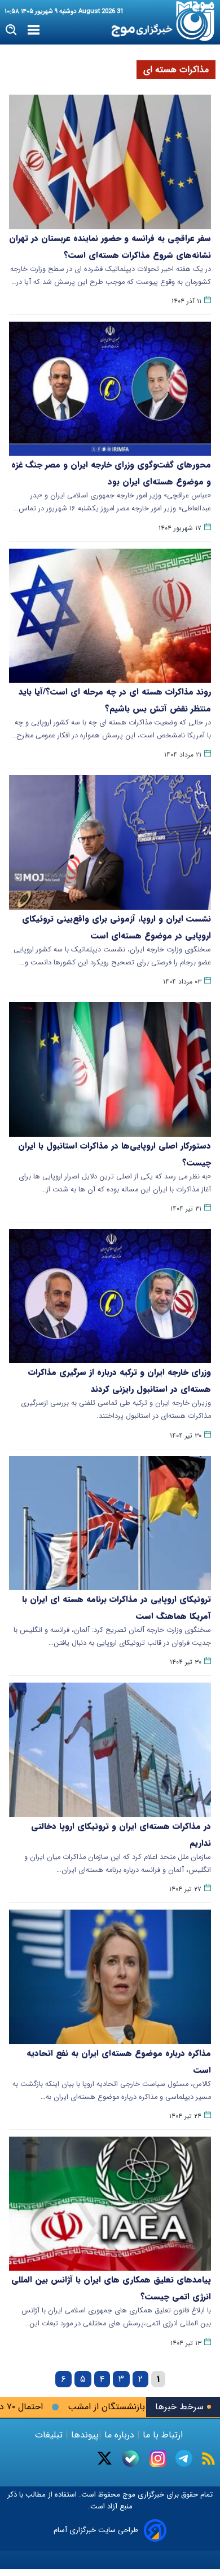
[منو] (34, 30)
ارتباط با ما (163, 2435)
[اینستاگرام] (158, 2458)
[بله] (131, 2459)
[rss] (208, 2459)
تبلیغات (50, 2435)
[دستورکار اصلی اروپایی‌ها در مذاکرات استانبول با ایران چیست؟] (110, 1069)
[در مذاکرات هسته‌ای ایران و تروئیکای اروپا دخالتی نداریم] (110, 1750)
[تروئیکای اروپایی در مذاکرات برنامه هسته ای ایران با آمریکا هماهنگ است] (110, 1523)
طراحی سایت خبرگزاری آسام (96, 2530)
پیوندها (83, 2435)
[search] (12, 30)
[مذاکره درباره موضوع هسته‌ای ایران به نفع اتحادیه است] (110, 1977)
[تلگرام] (184, 2458)
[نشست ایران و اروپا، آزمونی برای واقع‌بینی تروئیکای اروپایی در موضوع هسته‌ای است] (110, 842)
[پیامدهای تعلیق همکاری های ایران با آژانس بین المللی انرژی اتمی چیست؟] (110, 2204)
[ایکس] (105, 2458)
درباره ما (119, 2435)
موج (128, 2495)
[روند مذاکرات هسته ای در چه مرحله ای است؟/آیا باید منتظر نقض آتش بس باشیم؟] (110, 616)
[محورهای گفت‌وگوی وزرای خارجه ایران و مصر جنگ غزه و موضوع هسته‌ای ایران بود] (110, 389)
